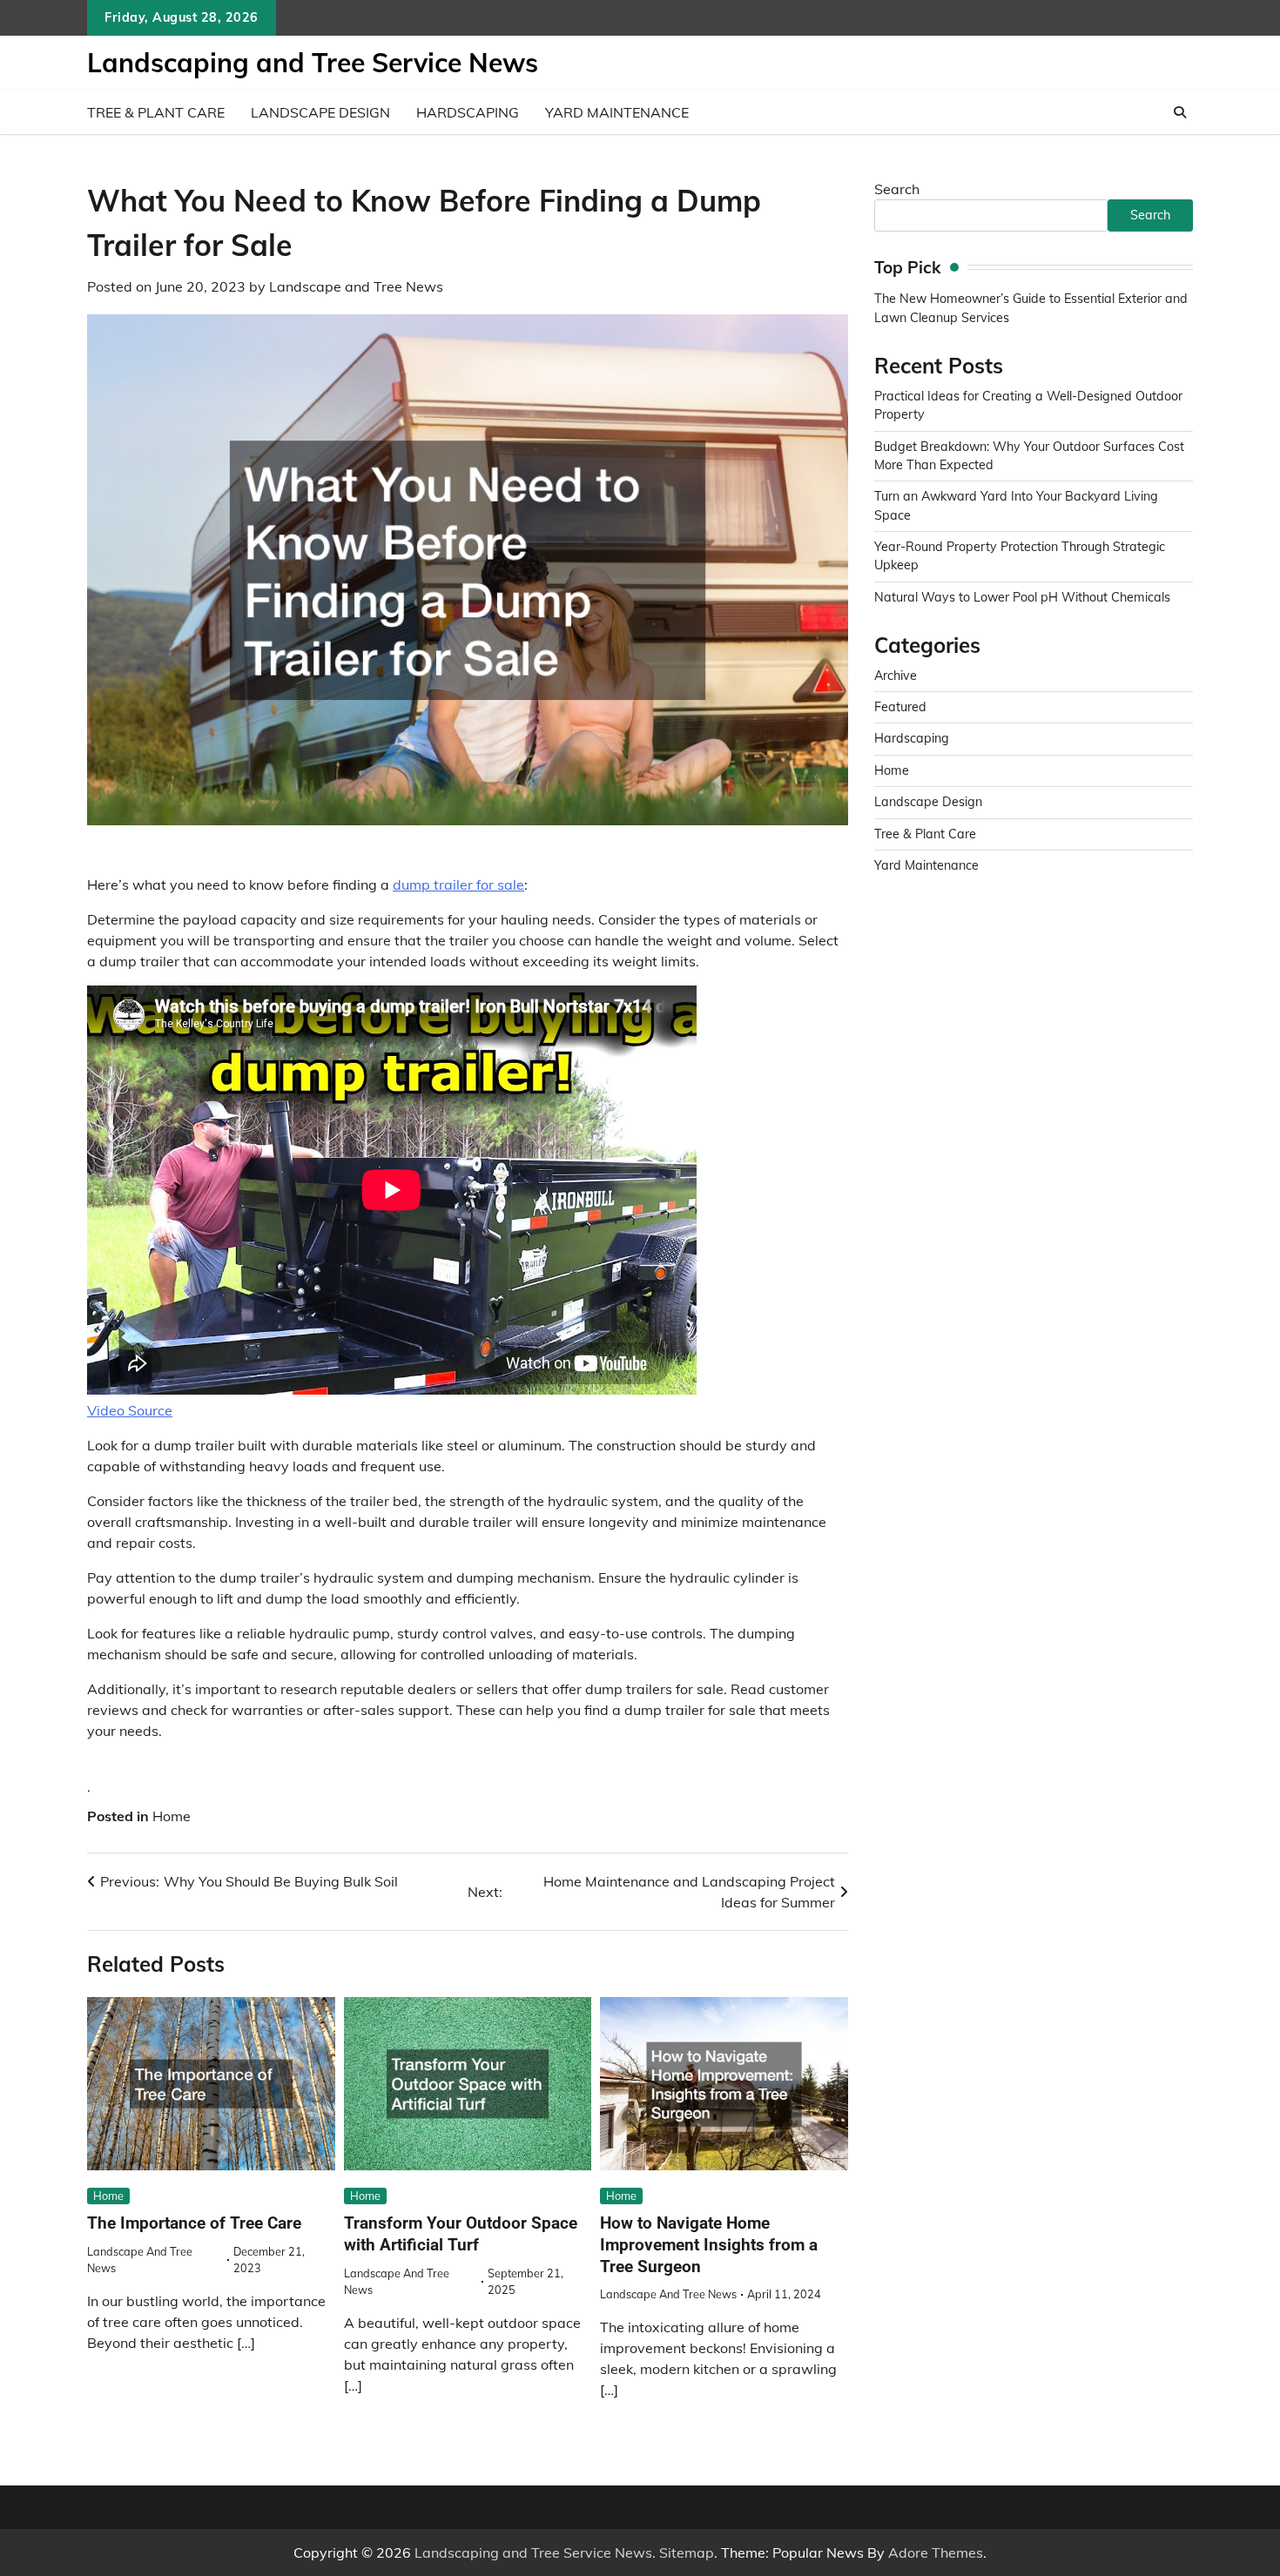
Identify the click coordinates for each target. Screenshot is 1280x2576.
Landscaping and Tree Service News (313, 63)
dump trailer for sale (458, 884)
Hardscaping (468, 112)
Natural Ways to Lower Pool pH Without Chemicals (1022, 597)
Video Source (130, 1410)
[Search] (1180, 112)
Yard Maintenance (617, 112)
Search (897, 189)
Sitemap (687, 2552)
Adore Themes (936, 2552)
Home (172, 1816)
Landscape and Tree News (356, 286)
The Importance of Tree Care (194, 2223)
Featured (900, 707)
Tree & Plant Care (156, 112)
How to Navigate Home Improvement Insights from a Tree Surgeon (709, 2245)
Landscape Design (320, 112)
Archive (896, 676)
